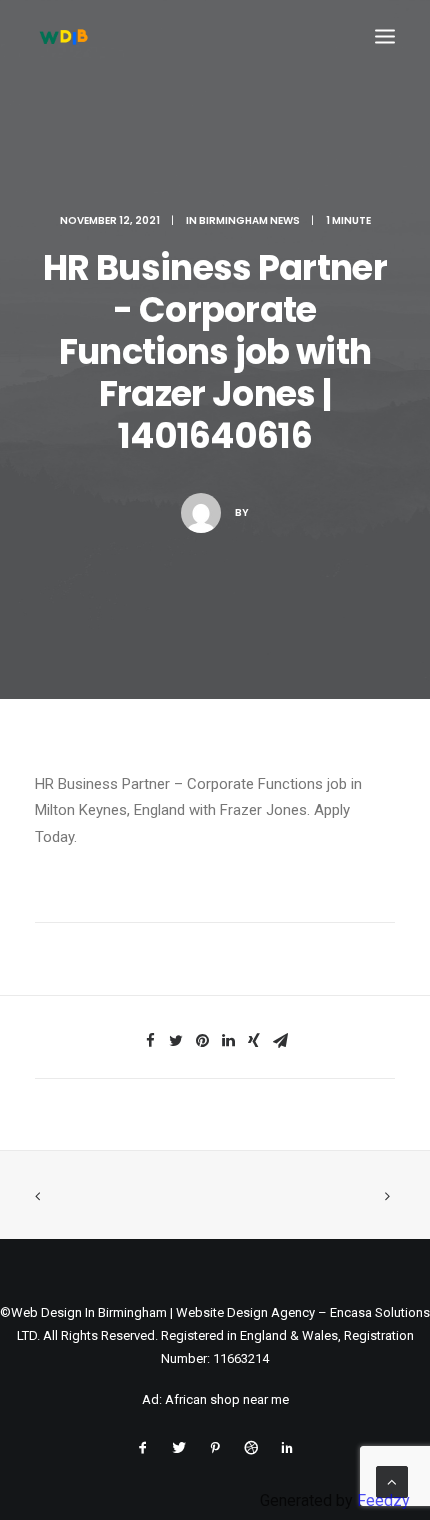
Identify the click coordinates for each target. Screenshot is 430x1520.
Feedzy (383, 1500)
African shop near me (227, 1399)
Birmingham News (249, 220)
